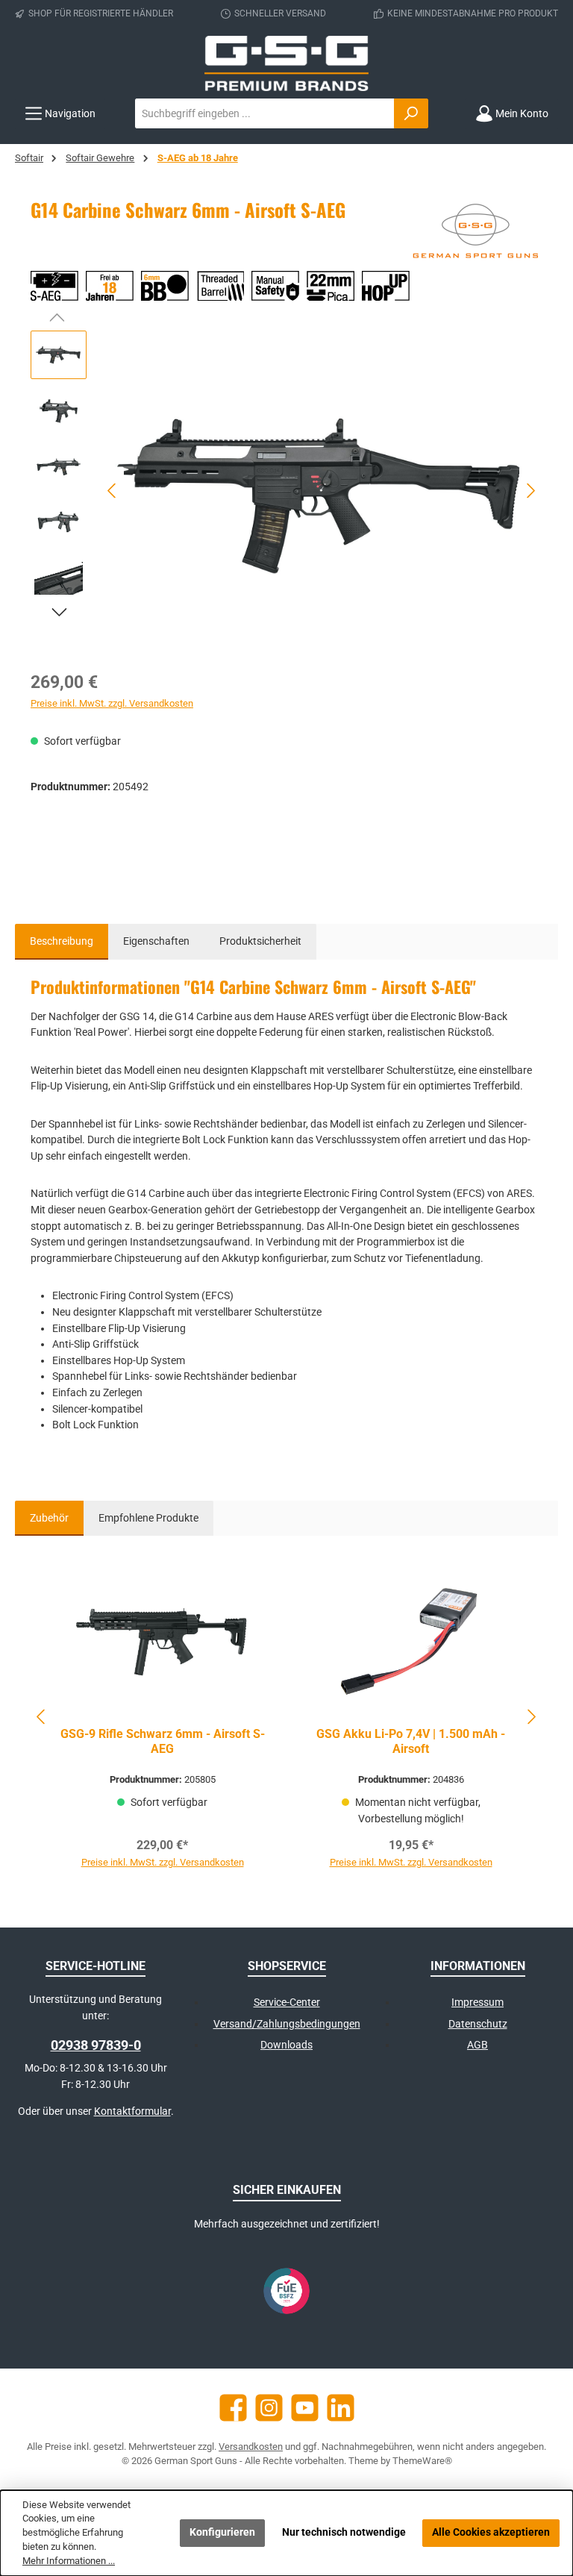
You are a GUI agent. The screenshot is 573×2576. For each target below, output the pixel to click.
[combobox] (265, 113)
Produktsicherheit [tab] (260, 941)
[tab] (62, 942)
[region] (286, 491)
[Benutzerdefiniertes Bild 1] (286, 2291)
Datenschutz (478, 2024)
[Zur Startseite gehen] (286, 63)
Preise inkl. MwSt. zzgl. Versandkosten (112, 703)
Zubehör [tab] (49, 1518)
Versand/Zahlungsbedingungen (287, 2024)
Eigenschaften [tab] (156, 941)
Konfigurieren (222, 2532)
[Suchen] (411, 113)
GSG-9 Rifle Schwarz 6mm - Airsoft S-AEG (162, 1741)
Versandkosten (251, 2447)
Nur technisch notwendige (344, 2532)
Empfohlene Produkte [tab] (148, 1518)
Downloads (286, 2045)
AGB (477, 2045)
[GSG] (475, 234)
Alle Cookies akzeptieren (491, 2532)
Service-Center (287, 2003)
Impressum (477, 2003)
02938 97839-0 (96, 2045)
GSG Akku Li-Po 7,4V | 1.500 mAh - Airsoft (411, 1741)
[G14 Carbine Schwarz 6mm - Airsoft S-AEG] (322, 491)
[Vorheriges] (113, 491)
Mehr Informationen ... (69, 2561)
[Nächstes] (530, 491)
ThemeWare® (422, 2461)
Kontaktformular (132, 2111)
